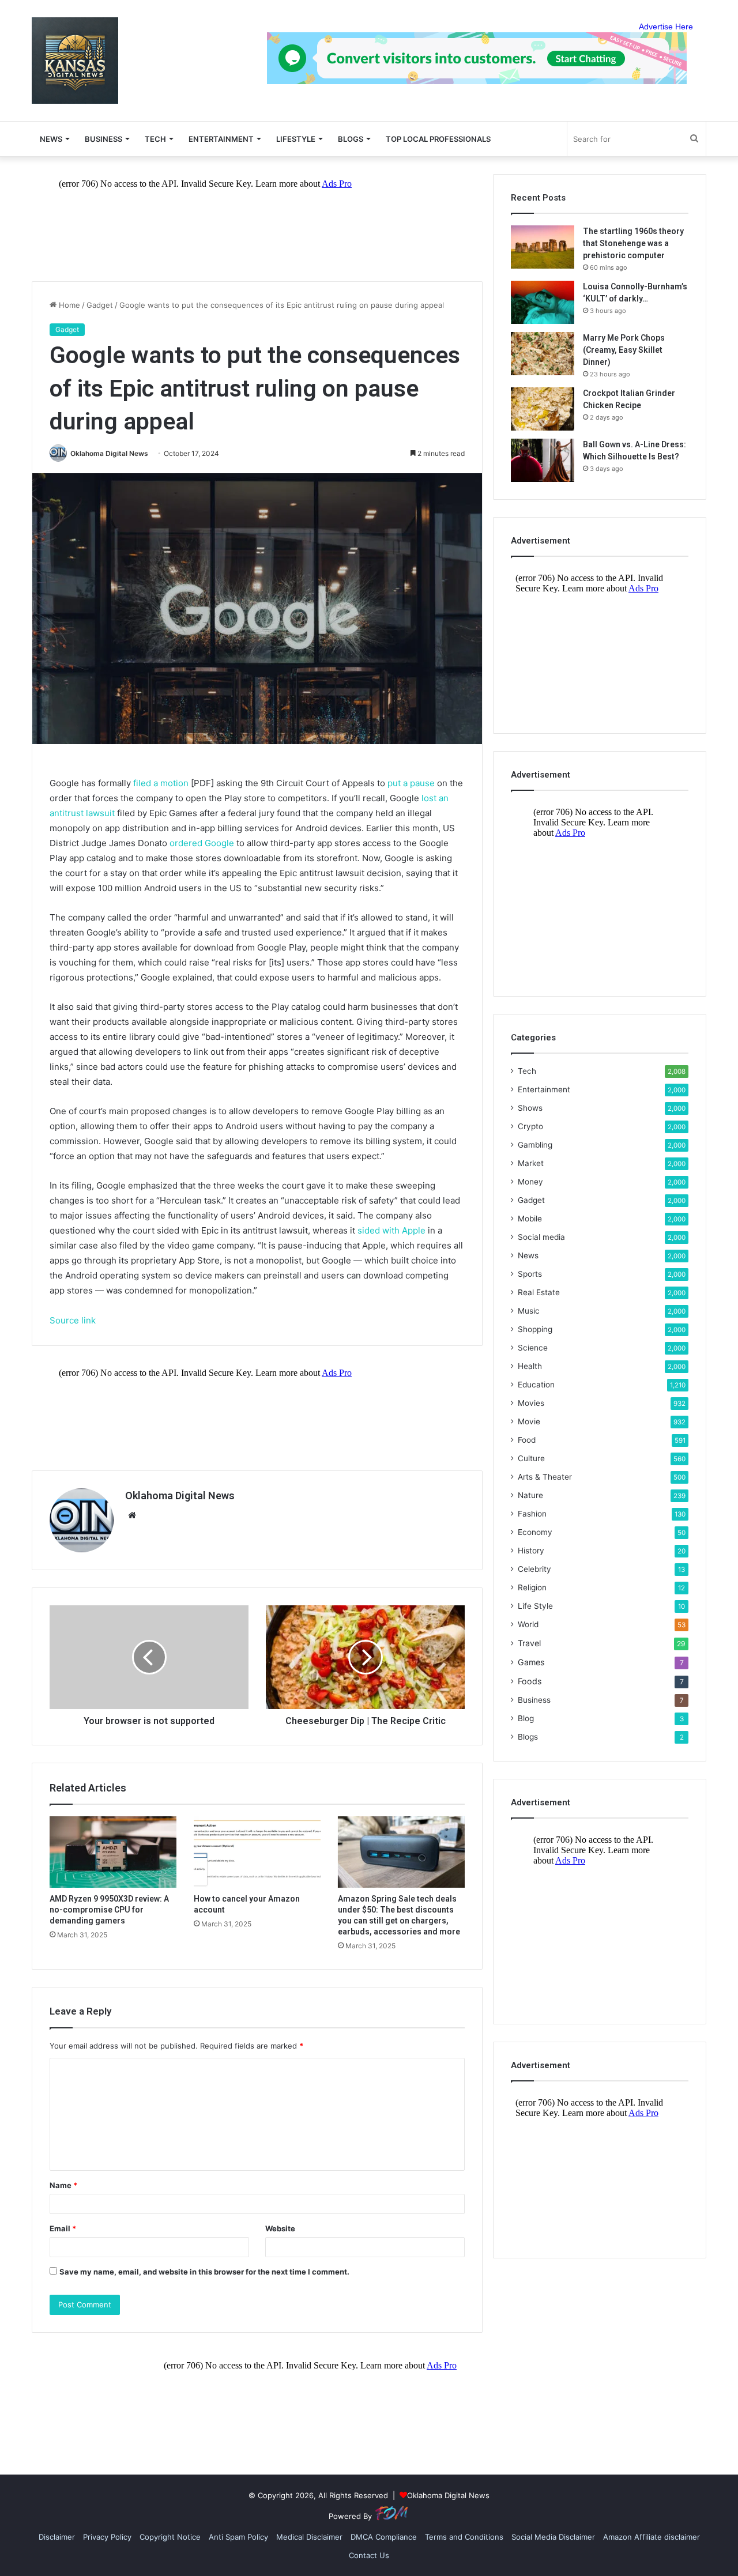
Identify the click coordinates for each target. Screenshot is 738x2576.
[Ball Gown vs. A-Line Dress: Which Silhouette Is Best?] (543, 460)
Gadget (100, 305)
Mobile (530, 1219)
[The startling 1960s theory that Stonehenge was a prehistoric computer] (543, 247)
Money (530, 1182)
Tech (155, 139)
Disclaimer (57, 2537)
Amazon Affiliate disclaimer (652, 2537)
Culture (531, 1458)
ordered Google (202, 843)
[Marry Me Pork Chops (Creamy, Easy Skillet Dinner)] (543, 354)
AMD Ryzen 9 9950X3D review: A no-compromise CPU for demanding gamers (109, 1910)
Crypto (530, 1126)
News (528, 1255)
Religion (532, 1587)
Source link (73, 1320)
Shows (530, 1108)
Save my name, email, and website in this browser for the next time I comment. (204, 2272)
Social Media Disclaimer (553, 2537)
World (528, 1624)
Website (280, 2228)
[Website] (132, 1515)
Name (63, 2185)
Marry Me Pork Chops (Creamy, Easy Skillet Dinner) (624, 350)
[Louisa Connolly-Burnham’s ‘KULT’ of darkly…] (543, 302)
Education (536, 1385)
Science (533, 1348)
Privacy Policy (107, 2537)
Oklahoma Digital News (109, 453)
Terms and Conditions (464, 2537)
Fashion (532, 1514)
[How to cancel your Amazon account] (257, 1852)
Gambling (535, 1145)
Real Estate (539, 1292)
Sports (530, 1274)
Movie (529, 1421)
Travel (529, 1643)
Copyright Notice (170, 2537)
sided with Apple (391, 1230)
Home (68, 305)
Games (531, 1662)
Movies (531, 1403)
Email (63, 2228)
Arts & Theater (545, 1477)
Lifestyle (296, 139)
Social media (541, 1237)
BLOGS (351, 139)
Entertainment (221, 139)
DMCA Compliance (384, 2537)
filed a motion (161, 783)
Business (103, 139)
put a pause (411, 783)
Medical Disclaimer (309, 2537)
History (531, 1551)
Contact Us (369, 2555)
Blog (526, 1718)
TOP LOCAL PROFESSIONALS (438, 139)
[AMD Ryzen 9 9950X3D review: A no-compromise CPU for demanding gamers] (113, 1852)
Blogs (528, 1737)
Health (530, 1366)
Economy (535, 1532)
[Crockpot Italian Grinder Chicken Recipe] (543, 409)
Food (527, 1440)
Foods (530, 1681)
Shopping (535, 1329)
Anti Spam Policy (238, 2537)
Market (531, 1163)
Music (529, 1311)
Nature (530, 1495)
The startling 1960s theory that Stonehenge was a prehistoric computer (633, 243)
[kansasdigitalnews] (75, 61)
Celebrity (534, 1569)
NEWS (51, 139)
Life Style (535, 1606)
